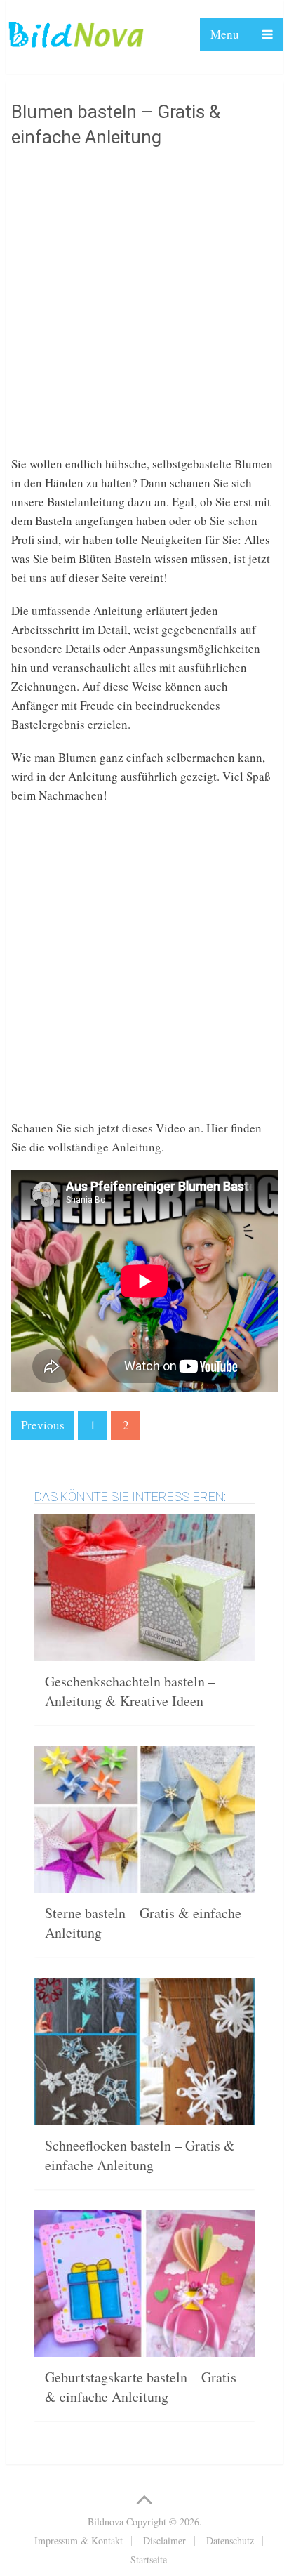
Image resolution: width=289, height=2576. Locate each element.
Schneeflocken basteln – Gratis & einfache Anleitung (140, 2155)
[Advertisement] (144, 310)
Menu (225, 34)
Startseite (149, 2560)
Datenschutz (230, 2541)
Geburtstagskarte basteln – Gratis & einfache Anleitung (141, 2387)
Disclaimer (164, 2541)
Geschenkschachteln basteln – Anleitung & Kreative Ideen (130, 1691)
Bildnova (106, 2522)
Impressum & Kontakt (79, 2541)
